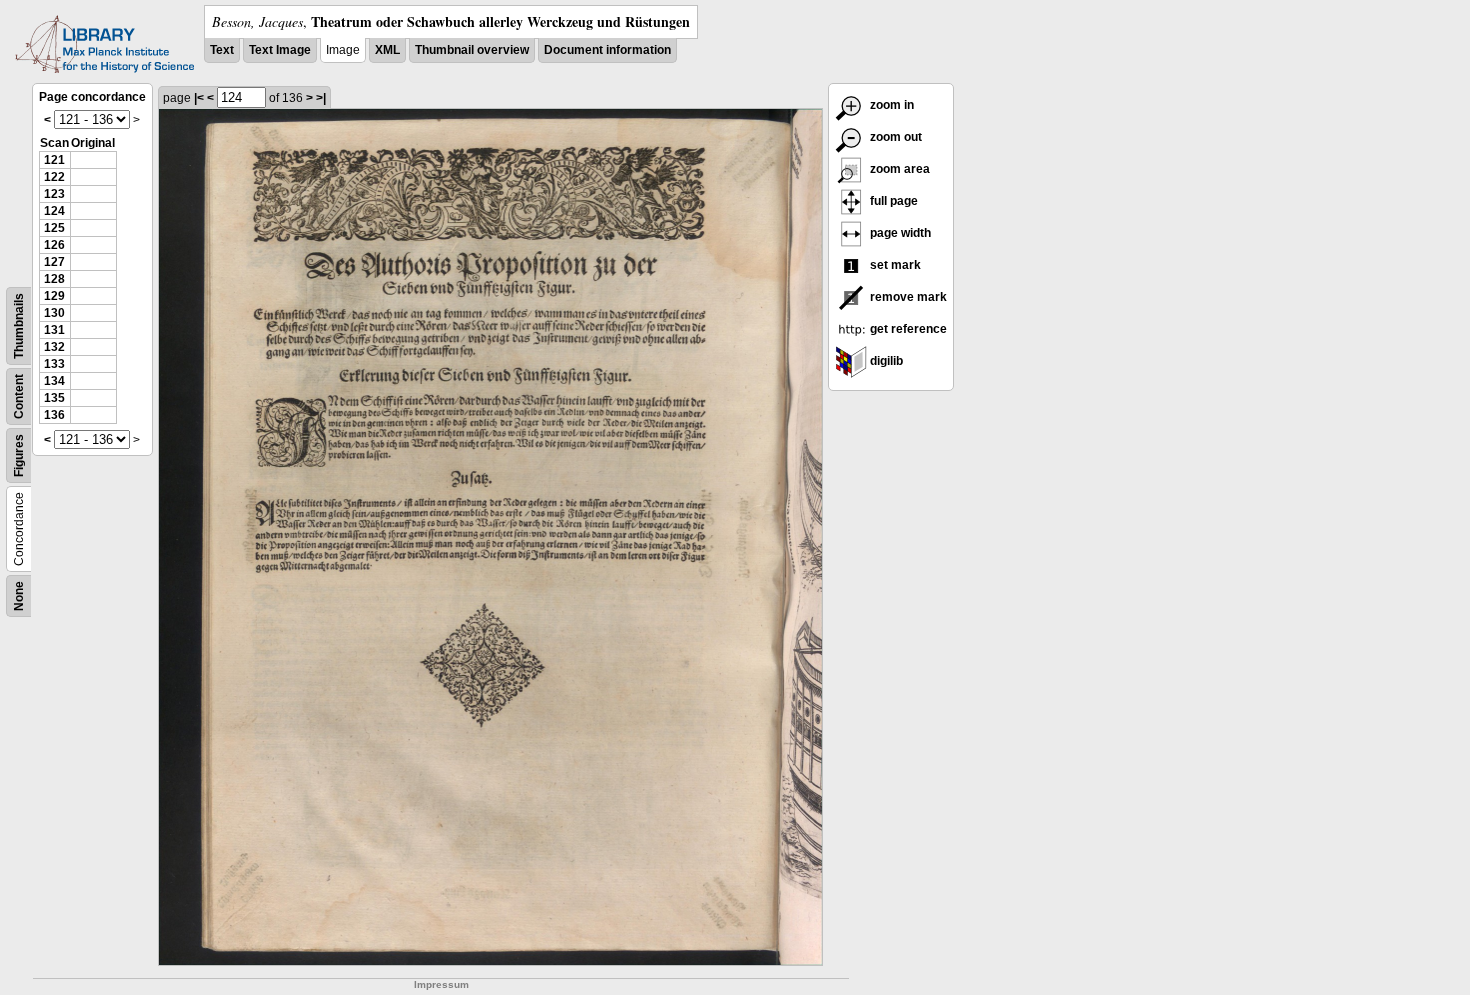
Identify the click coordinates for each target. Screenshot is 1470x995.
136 (54, 415)
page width (899, 233)
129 (54, 296)
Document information (607, 50)
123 (54, 194)
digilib (885, 361)
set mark (894, 265)
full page (892, 201)
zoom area (898, 169)
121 (54, 160)
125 (54, 228)
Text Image (280, 50)
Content (19, 396)
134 (54, 381)
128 (54, 279)
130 (54, 313)
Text (222, 50)
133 (54, 364)
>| (321, 98)
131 (54, 330)
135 (54, 398)
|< (199, 98)
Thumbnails (19, 326)
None (19, 596)
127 (54, 262)
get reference (907, 329)
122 (54, 177)
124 (54, 211)
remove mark (907, 297)
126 (54, 245)
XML (387, 50)
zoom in (890, 105)
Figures (19, 455)
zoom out (894, 137)
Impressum (441, 984)
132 (54, 347)
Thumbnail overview (472, 50)
